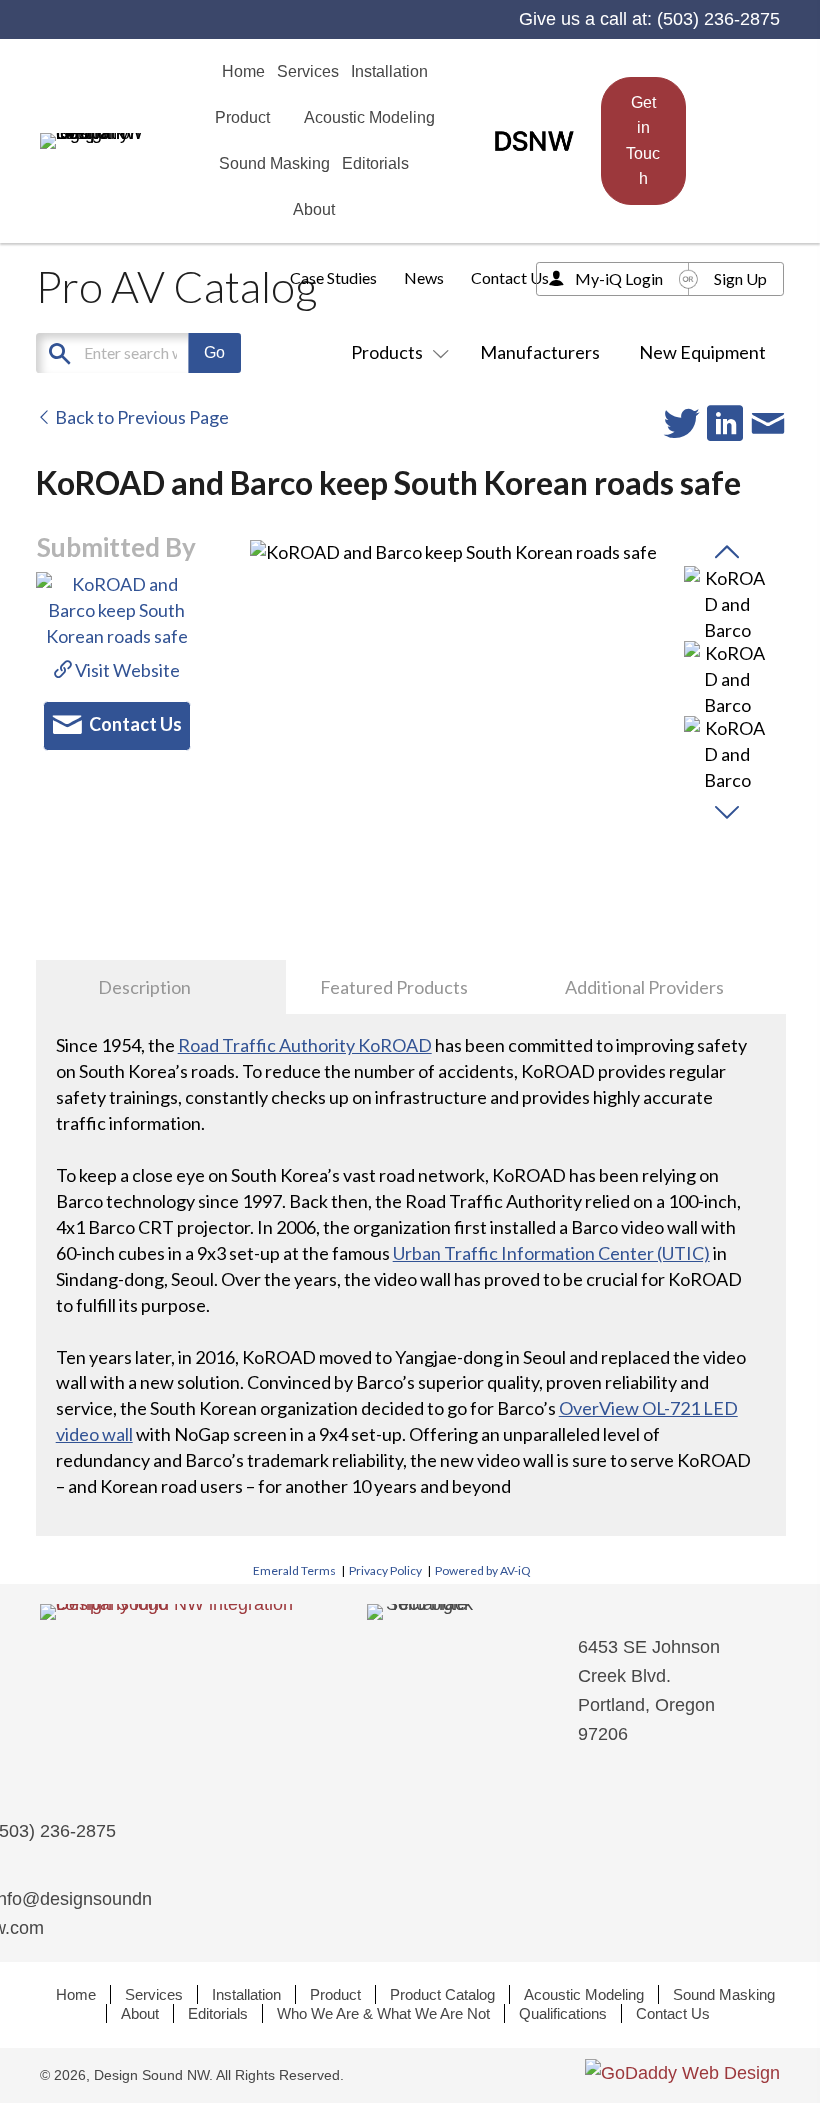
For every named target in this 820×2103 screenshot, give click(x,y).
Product (335, 1994)
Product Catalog (442, 1994)
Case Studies (333, 277)
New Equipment (702, 352)
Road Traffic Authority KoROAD (305, 1045)
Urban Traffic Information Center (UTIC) (551, 1253)
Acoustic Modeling (584, 1994)
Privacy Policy (385, 1570)
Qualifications (563, 2013)
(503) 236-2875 (718, 19)
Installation (246, 1994)
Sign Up (740, 278)
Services (154, 1994)
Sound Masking (724, 1994)
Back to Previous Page (140, 417)
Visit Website (126, 670)
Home (76, 1994)
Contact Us (510, 277)
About (140, 2013)
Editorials (218, 2013)
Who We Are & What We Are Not (383, 2013)
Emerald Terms (294, 1570)
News (424, 277)
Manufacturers (540, 352)
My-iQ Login (619, 278)
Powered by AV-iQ (483, 1570)
